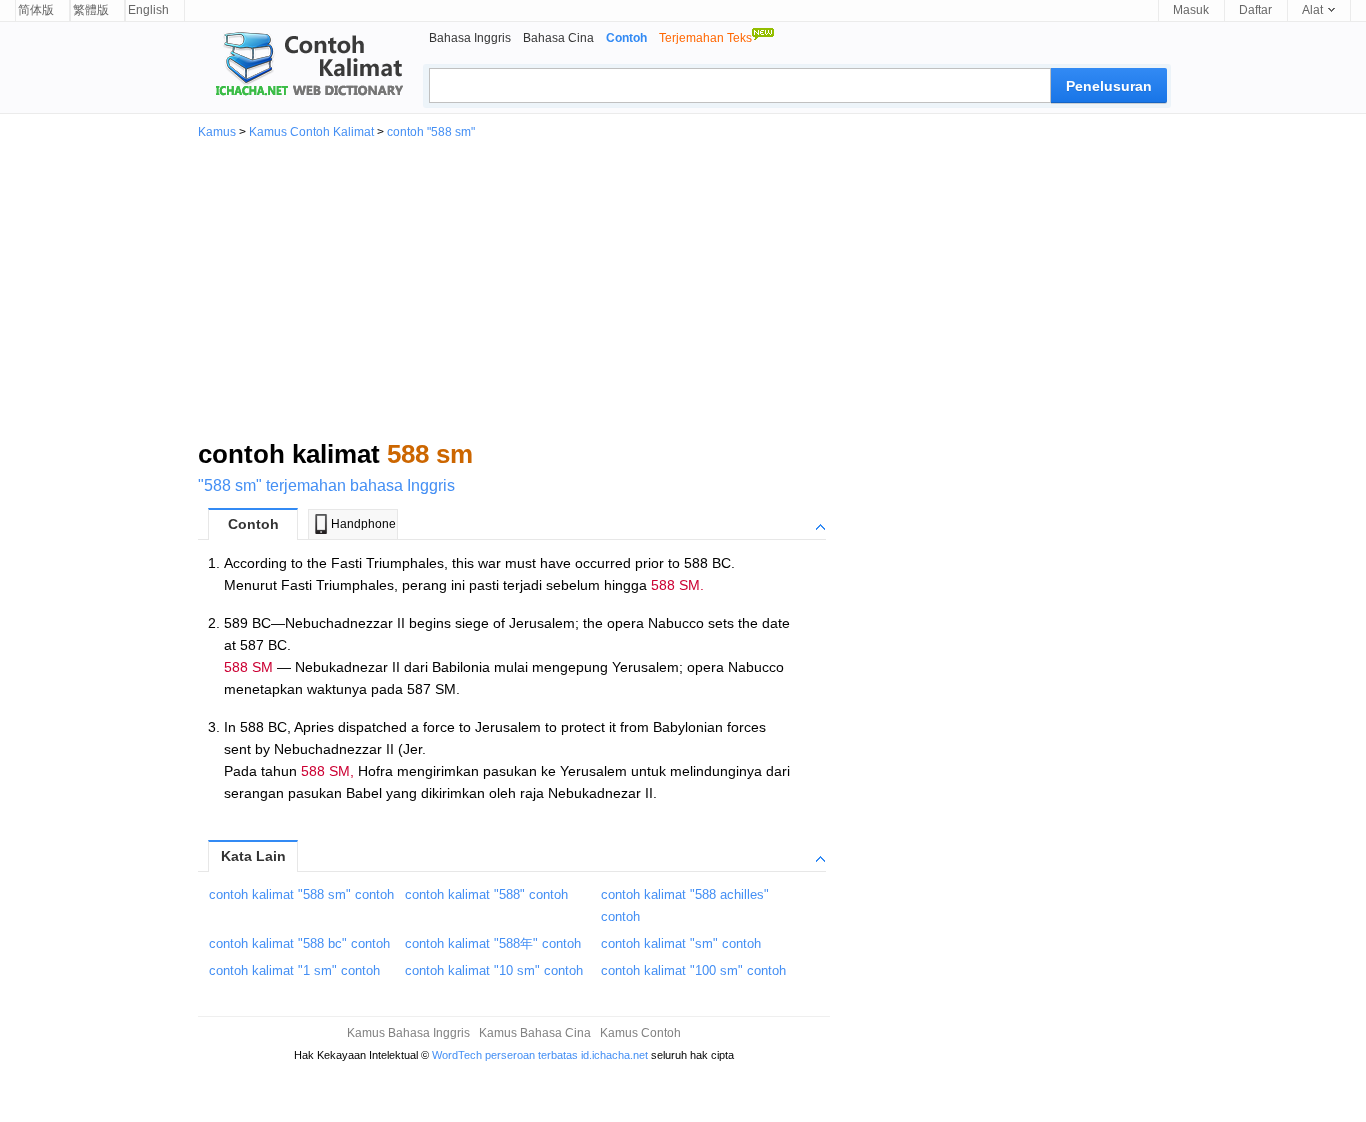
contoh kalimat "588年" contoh (493, 943)
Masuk (1191, 10)
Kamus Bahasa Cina (535, 1033)
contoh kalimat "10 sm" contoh (494, 970)
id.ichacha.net (614, 1055)
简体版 (36, 10)
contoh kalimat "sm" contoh (681, 943)
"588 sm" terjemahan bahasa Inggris (326, 485)
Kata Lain (253, 856)
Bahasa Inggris (470, 38)
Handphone (363, 524)
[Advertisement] (683, 288)
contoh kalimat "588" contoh (486, 894)
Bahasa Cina (558, 38)
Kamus (217, 132)
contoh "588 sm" (431, 132)
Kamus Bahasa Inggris (408, 1033)
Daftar (1255, 10)
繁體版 (91, 10)
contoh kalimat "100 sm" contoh (693, 970)
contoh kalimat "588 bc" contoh (299, 943)
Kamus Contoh (640, 1033)
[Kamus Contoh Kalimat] (301, 66)
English (148, 10)
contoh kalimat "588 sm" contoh (301, 894)
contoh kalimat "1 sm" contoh (294, 970)
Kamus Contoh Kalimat (311, 132)
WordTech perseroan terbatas (505, 1055)
